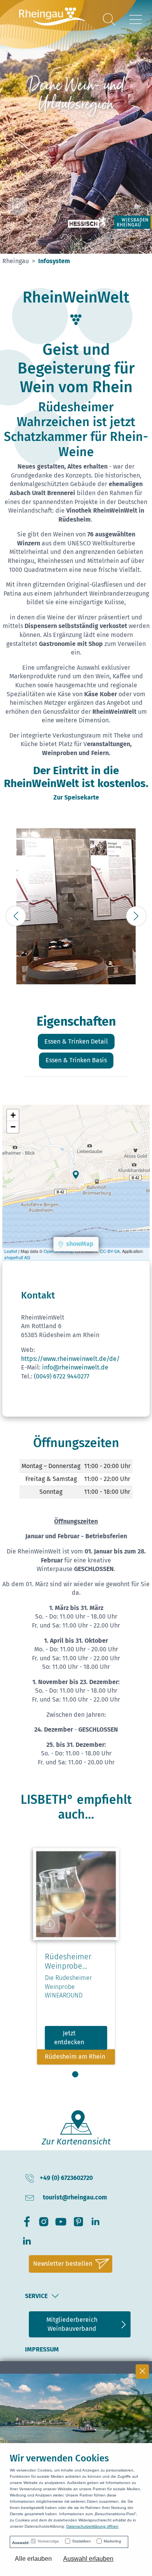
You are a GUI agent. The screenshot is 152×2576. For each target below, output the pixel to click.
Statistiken (81, 2541)
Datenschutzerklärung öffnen (92, 2526)
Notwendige (49, 2541)
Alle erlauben (33, 2559)
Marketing (112, 2541)
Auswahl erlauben (88, 2559)
